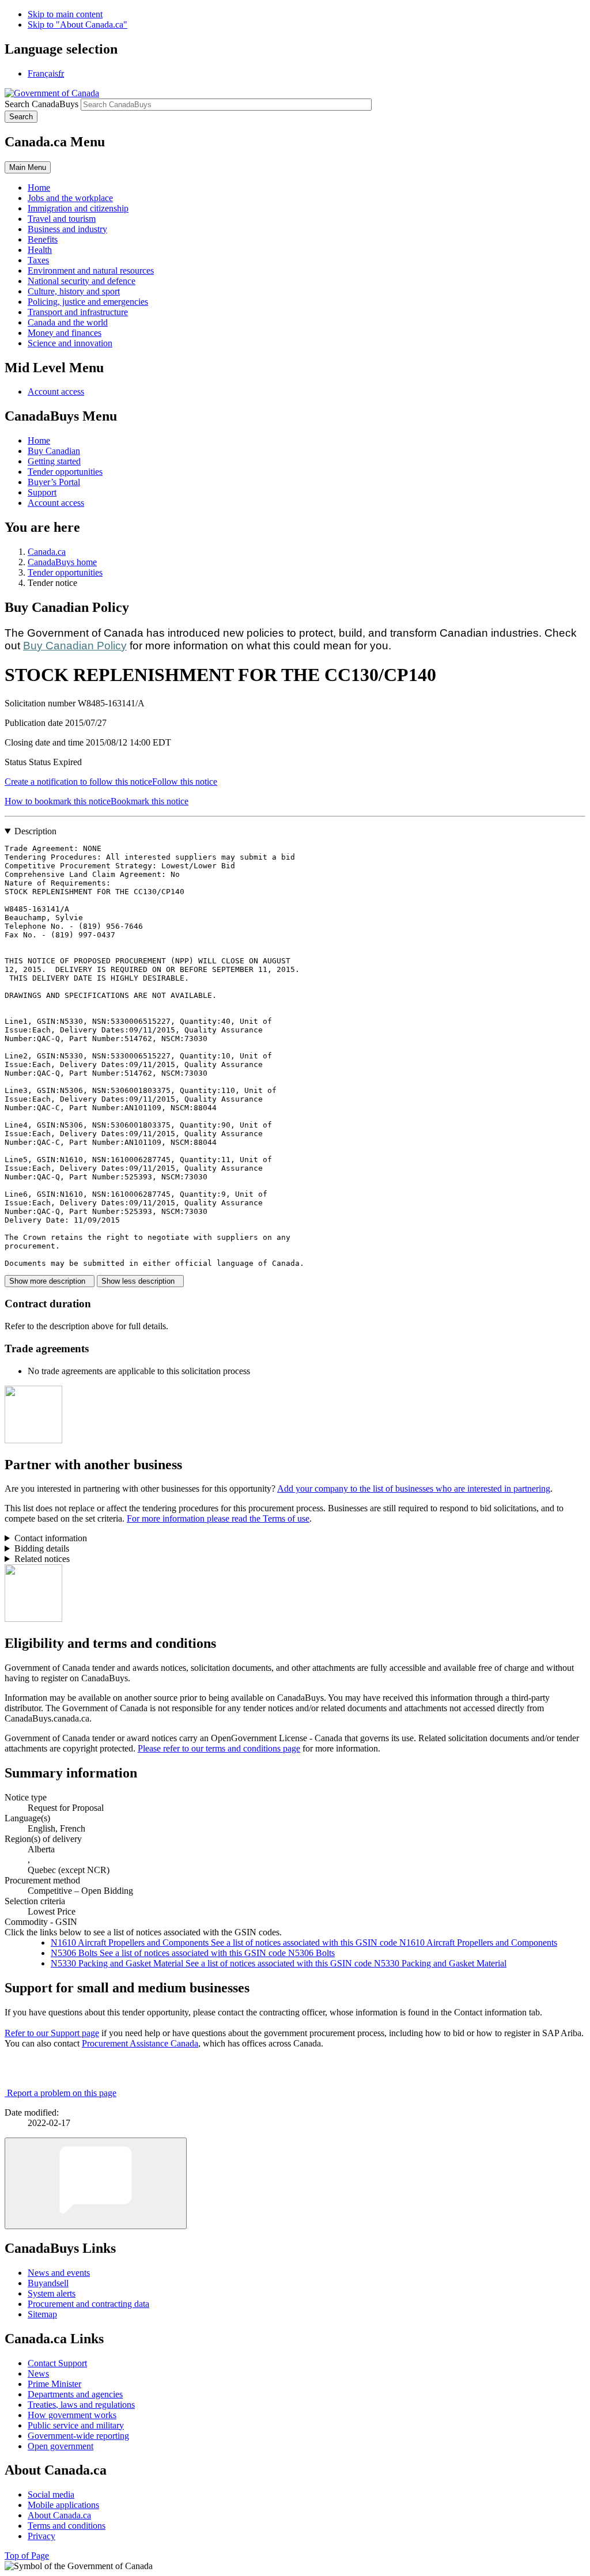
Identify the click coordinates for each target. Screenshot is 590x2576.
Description (35, 831)
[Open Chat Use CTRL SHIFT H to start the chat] (96, 2183)
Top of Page (27, 2556)
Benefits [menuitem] (43, 239)
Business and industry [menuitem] (67, 229)
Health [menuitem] (40, 250)
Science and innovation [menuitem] (70, 343)
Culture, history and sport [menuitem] (74, 291)
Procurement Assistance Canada (140, 2043)
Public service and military (76, 2425)
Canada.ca (47, 552)
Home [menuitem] (39, 188)
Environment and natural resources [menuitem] (91, 271)
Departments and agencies (75, 2394)
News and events (59, 2273)
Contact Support (57, 2363)
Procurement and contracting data (88, 2304)
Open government (60, 2446)
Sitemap (42, 2314)
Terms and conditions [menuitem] (67, 2526)
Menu (28, 167)
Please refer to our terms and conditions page (219, 1748)
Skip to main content (65, 14)
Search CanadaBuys (41, 104)
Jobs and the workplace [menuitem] (70, 198)
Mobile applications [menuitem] (63, 2505)
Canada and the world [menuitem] (68, 322)
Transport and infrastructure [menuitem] (78, 312)
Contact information (51, 1538)
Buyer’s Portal (54, 482)
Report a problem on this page (62, 2093)
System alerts (52, 2293)
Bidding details (42, 1548)
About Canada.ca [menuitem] (59, 2515)
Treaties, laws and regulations (81, 2405)
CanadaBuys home (62, 562)
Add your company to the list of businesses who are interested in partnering (414, 1489)
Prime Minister (54, 2384)
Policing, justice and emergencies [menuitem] (88, 302)
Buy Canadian (54, 451)
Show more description (50, 1281)
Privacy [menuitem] (41, 2536)
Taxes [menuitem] (38, 260)
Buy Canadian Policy (75, 646)
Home (39, 440)
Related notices (42, 1559)
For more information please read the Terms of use (218, 1518)
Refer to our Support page (52, 2033)
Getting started (54, 461)
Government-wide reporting (78, 2436)
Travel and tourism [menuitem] (62, 219)
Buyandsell (48, 2283)
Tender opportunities (65, 472)
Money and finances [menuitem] (65, 333)
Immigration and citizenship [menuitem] (78, 208)
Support (42, 492)
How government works (72, 2415)
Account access (56, 391)
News (38, 2373)
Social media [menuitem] (51, 2494)
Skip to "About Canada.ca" (77, 24)
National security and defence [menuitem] (82, 281)
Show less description (140, 1281)
